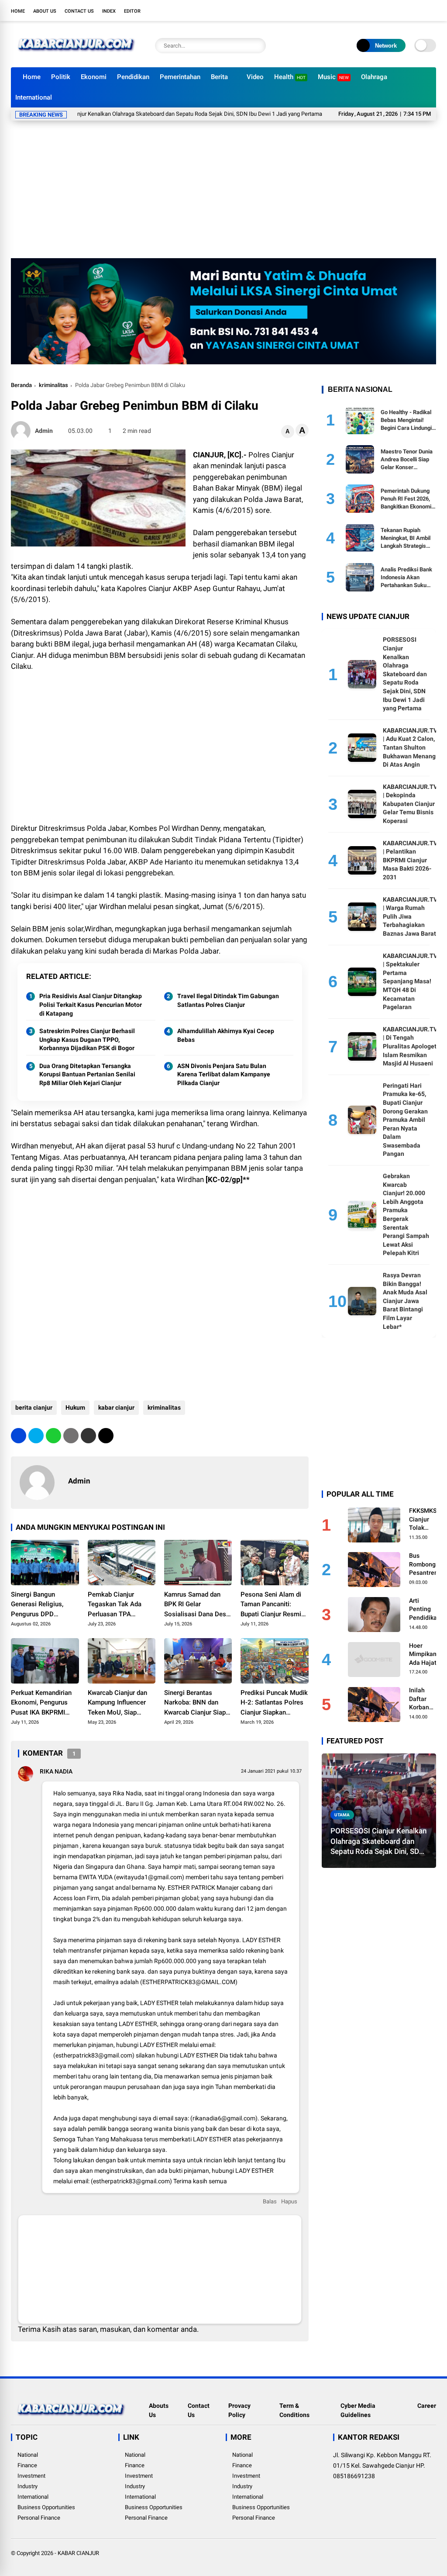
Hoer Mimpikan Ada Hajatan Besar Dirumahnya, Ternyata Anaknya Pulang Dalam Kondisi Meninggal (426, 1655)
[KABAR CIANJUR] (76, 56)
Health (290, 77)
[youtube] (419, 10)
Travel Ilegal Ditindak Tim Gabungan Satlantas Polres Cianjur (228, 1000)
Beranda (21, 385)
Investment (31, 2476)
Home (18, 11)
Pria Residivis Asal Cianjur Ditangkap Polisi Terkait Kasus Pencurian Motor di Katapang (91, 1004)
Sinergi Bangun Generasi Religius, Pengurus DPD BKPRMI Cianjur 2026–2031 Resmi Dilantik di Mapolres (45, 1605)
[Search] (257, 46)
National (28, 2455)
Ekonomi (94, 77)
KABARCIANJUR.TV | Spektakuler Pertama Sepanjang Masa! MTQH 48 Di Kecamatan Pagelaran (410, 982)
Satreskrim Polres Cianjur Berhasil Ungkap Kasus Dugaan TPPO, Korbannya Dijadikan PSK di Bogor (87, 1039)
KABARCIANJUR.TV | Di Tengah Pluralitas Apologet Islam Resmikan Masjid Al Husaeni (410, 1046)
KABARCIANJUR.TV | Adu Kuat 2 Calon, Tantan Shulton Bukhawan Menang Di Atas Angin (410, 747)
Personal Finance (39, 2518)
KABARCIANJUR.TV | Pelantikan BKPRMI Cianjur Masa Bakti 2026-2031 (410, 860)
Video (255, 77)
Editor (132, 11)
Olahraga (374, 77)
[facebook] (379, 10)
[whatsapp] (53, 1436)
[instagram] (406, 10)
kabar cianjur (116, 1407)
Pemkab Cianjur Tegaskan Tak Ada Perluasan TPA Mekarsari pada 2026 (119, 1605)
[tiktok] (432, 10)
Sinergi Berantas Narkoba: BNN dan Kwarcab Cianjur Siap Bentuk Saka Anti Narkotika (195, 1703)
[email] (88, 1436)
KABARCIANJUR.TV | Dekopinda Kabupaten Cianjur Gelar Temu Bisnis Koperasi (410, 804)
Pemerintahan (180, 77)
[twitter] (392, 10)
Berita (219, 77)
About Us (45, 11)
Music (333, 77)
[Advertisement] (223, 193)
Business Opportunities (46, 2507)
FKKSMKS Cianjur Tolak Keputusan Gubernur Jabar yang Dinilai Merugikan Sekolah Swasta (424, 1520)
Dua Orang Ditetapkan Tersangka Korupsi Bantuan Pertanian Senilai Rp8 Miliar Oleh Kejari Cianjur (87, 1074)
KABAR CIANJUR (78, 2553)
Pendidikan (133, 77)
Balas (270, 2201)
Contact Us (79, 11)
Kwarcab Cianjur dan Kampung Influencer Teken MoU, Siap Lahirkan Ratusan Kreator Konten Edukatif (117, 1703)
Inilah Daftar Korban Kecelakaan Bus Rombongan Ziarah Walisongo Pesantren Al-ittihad (426, 1699)
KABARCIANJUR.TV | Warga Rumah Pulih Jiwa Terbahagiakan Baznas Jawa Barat (410, 916)
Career (427, 2406)
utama (342, 1815)
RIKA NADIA (56, 1771)
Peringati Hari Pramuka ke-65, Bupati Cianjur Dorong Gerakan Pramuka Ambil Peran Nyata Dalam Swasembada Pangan (405, 1120)
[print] (71, 1436)
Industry (28, 2486)
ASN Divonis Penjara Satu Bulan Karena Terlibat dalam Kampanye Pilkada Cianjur (224, 1074)
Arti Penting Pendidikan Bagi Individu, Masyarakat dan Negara (425, 1610)
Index (109, 11)
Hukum (75, 1407)
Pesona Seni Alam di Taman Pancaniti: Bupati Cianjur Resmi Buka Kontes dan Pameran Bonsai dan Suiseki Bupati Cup (271, 1605)
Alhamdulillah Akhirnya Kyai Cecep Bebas (226, 1035)
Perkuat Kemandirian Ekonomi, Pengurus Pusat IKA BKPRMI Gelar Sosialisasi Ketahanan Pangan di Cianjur (42, 1703)
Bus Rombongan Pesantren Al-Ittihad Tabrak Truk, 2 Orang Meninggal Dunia (426, 1565)
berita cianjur (34, 1407)
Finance (27, 2465)
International (34, 97)
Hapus (289, 2201)
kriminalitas (53, 385)
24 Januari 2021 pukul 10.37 (271, 1771)
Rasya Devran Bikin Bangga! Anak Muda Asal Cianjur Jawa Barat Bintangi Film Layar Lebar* (405, 1301)
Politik (61, 77)
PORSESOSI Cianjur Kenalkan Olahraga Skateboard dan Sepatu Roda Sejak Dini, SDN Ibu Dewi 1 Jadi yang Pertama (405, 674)
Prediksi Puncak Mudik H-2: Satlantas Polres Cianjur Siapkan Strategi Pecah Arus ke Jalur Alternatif (274, 1703)
